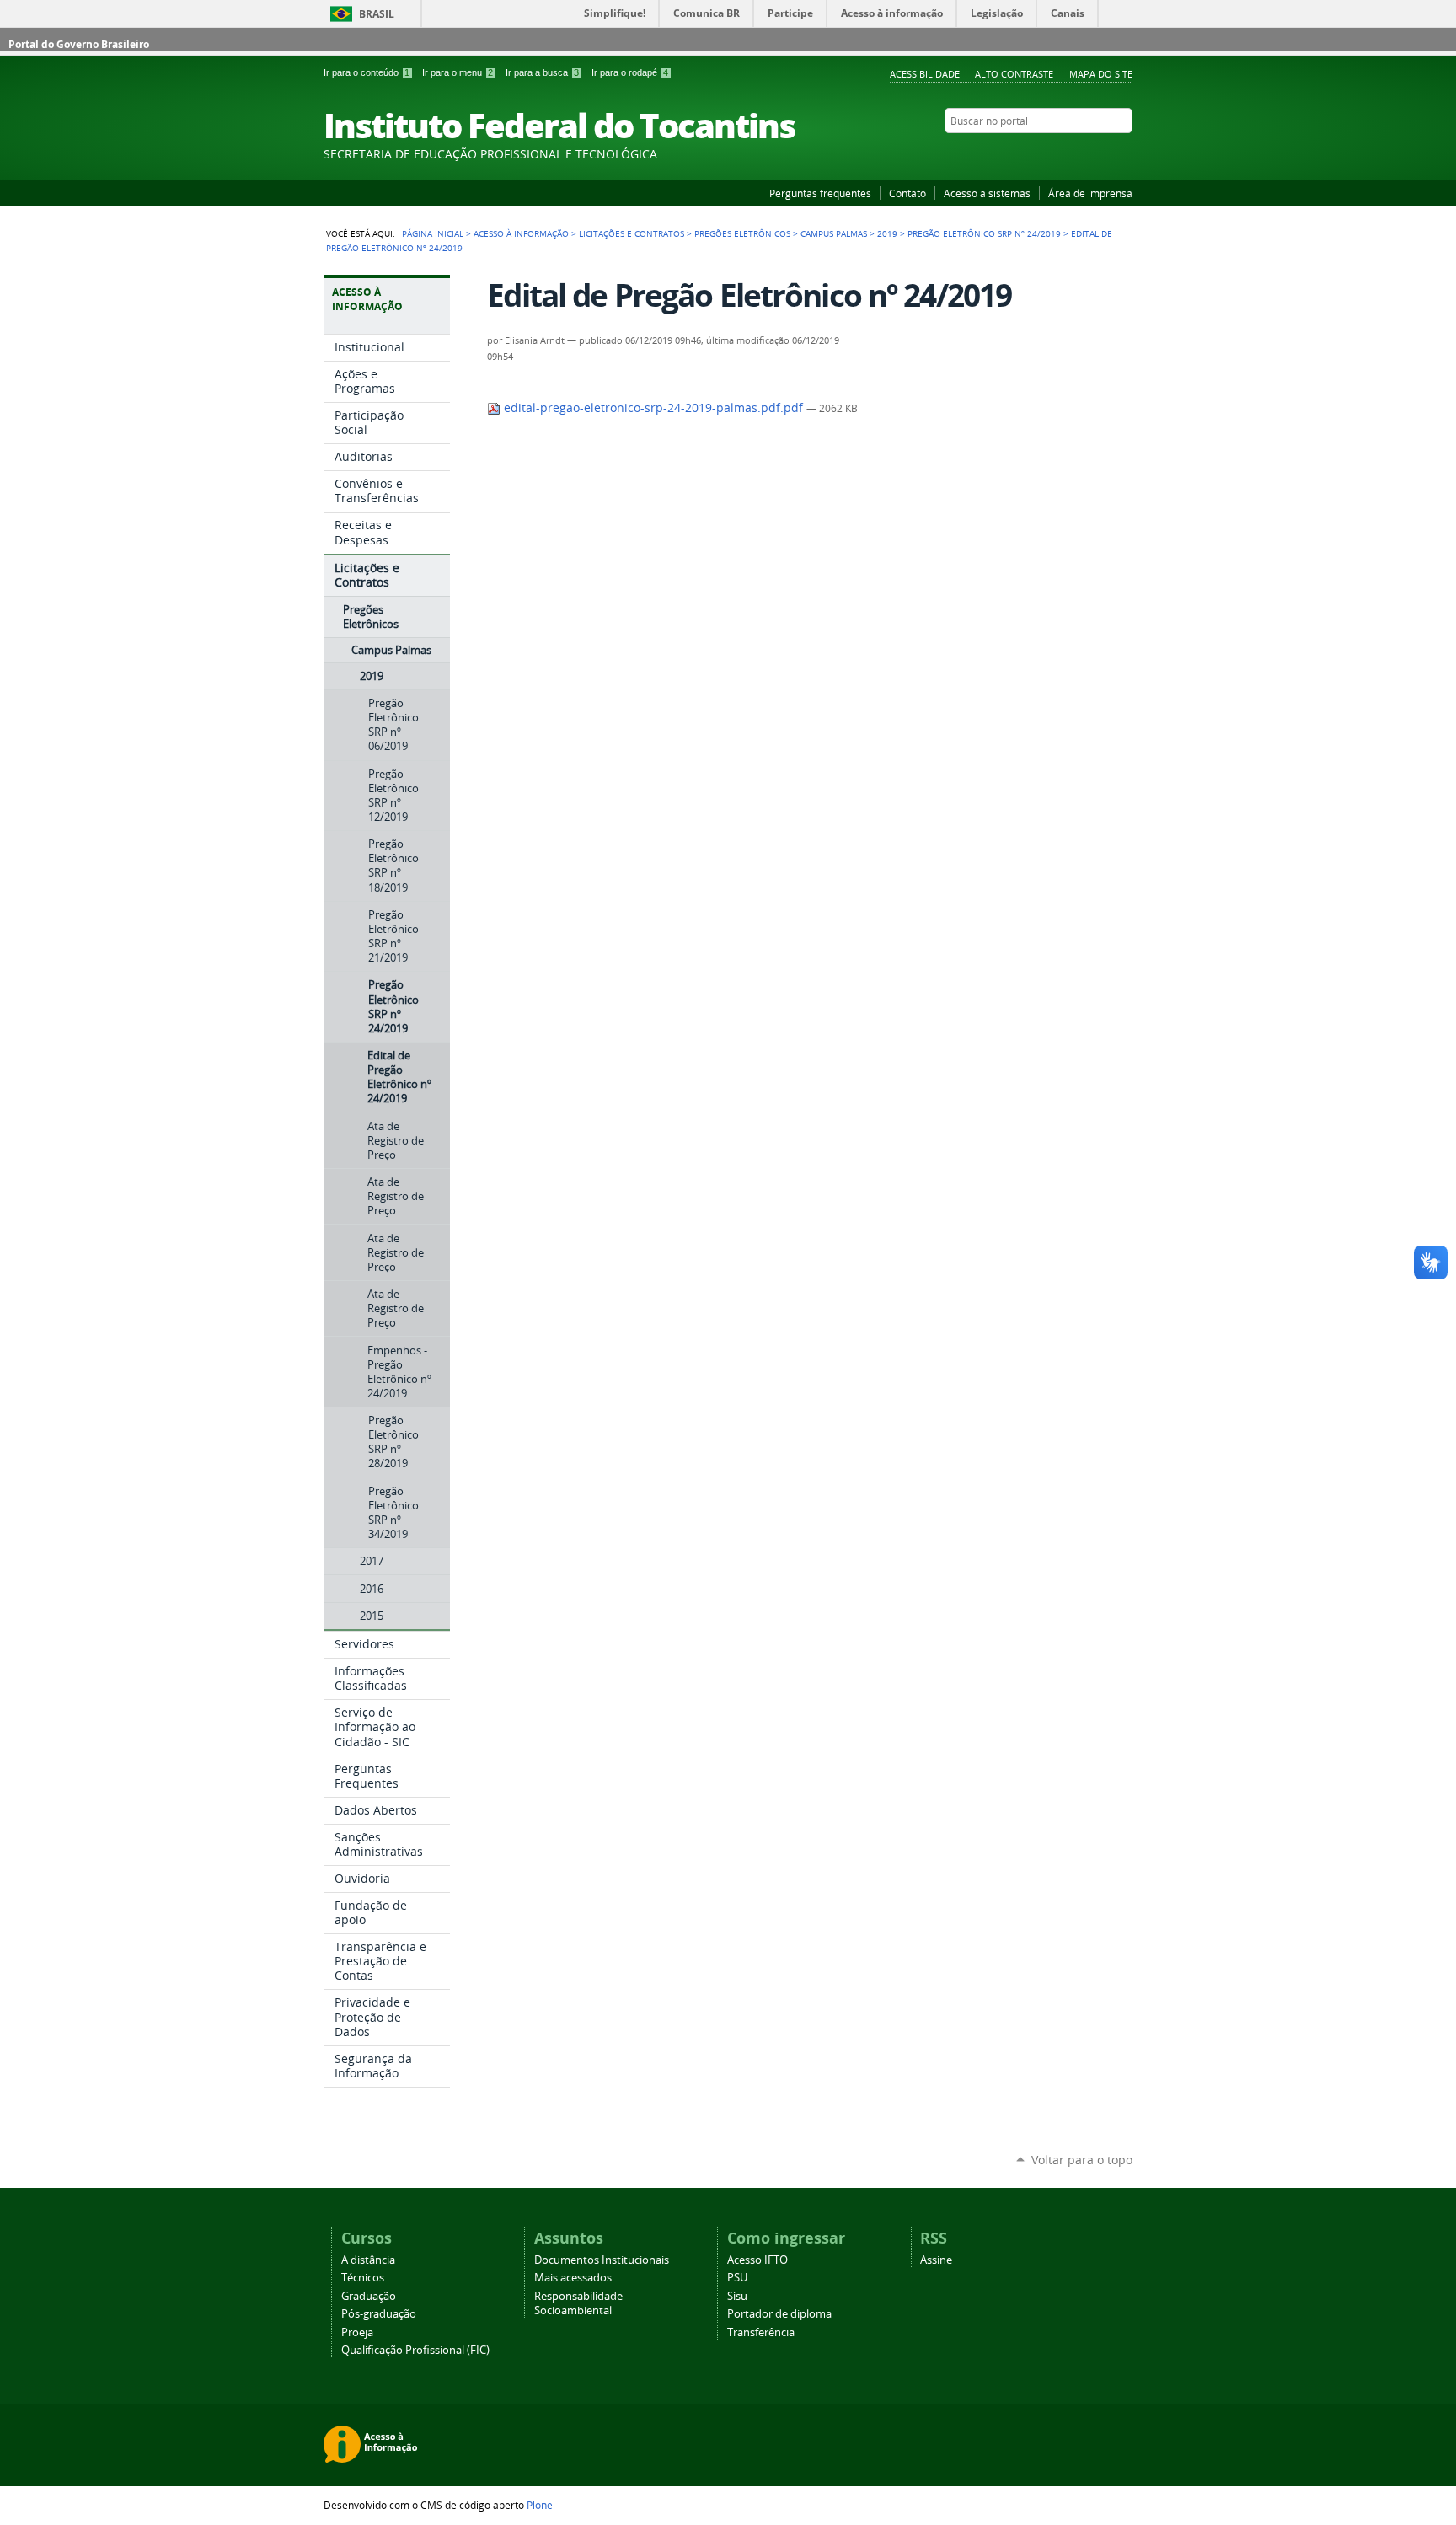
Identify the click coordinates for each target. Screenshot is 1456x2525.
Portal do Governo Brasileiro (79, 44)
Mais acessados (573, 2278)
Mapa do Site (1101, 74)
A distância (368, 2260)
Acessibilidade (925, 74)
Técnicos (363, 2278)
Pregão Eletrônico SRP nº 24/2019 (984, 233)
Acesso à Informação (521, 233)
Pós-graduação (379, 2314)
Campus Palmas (834, 233)
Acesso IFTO (757, 2260)
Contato (907, 193)
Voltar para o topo (1082, 2160)
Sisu (737, 2296)
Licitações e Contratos (632, 233)
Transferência (761, 2332)
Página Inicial (433, 233)
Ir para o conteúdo (367, 72)
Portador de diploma (779, 2314)
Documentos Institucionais (602, 2260)
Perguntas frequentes (820, 193)
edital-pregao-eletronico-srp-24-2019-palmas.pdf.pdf (653, 408)
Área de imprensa (1090, 193)
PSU (737, 2278)
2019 (887, 233)
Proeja (357, 2332)
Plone (540, 2505)
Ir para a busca (542, 72)
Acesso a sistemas (987, 193)
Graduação (369, 2296)
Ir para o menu (458, 72)
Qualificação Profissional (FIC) (415, 2350)
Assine (936, 2260)
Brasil (377, 14)
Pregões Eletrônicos (742, 233)
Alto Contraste (1014, 74)
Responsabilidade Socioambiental (578, 2303)
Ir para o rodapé (630, 72)
